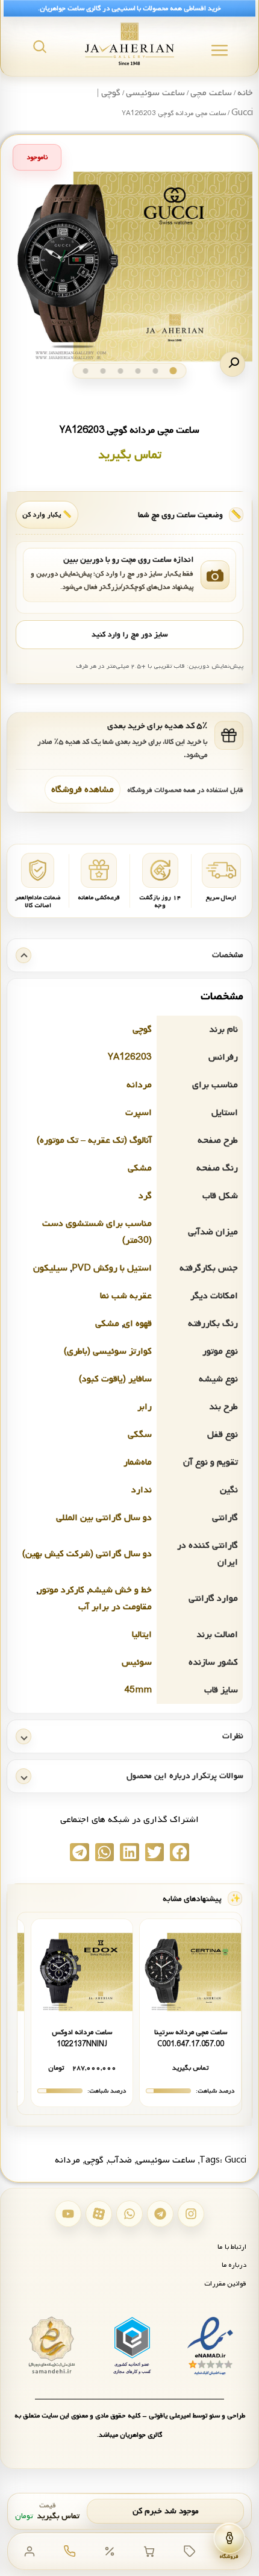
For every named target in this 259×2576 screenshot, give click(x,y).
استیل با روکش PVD (112, 1268)
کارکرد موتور (61, 1590)
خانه (245, 93)
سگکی (140, 1434)
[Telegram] (160, 2214)
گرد (145, 1196)
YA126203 (130, 1057)
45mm (138, 1690)
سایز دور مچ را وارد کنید (129, 635)
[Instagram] (191, 2214)
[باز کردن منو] (220, 50)
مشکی (140, 1168)
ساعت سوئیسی (155, 93)
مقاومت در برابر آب (115, 1607)
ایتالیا (142, 1635)
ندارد (142, 1490)
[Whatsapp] (129, 2214)
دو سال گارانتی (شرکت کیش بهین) (87, 1554)
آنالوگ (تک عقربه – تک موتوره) (94, 1140)
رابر (145, 1407)
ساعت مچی (211, 93)
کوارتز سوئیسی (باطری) (108, 1351)
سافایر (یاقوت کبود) (115, 1379)
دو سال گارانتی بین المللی (104, 1518)
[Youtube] (68, 2214)
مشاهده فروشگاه (83, 790)
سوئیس (137, 1662)
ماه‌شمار (138, 1462)
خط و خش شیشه (120, 1590)
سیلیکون (50, 1268)
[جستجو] (40, 46)
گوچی (142, 1029)
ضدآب (120, 2160)
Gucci (236, 2160)
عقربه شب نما (126, 1296)
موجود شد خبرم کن (166, 2511)
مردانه (139, 1085)
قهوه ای (138, 1324)
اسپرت (139, 1113)
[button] (232, 364)
